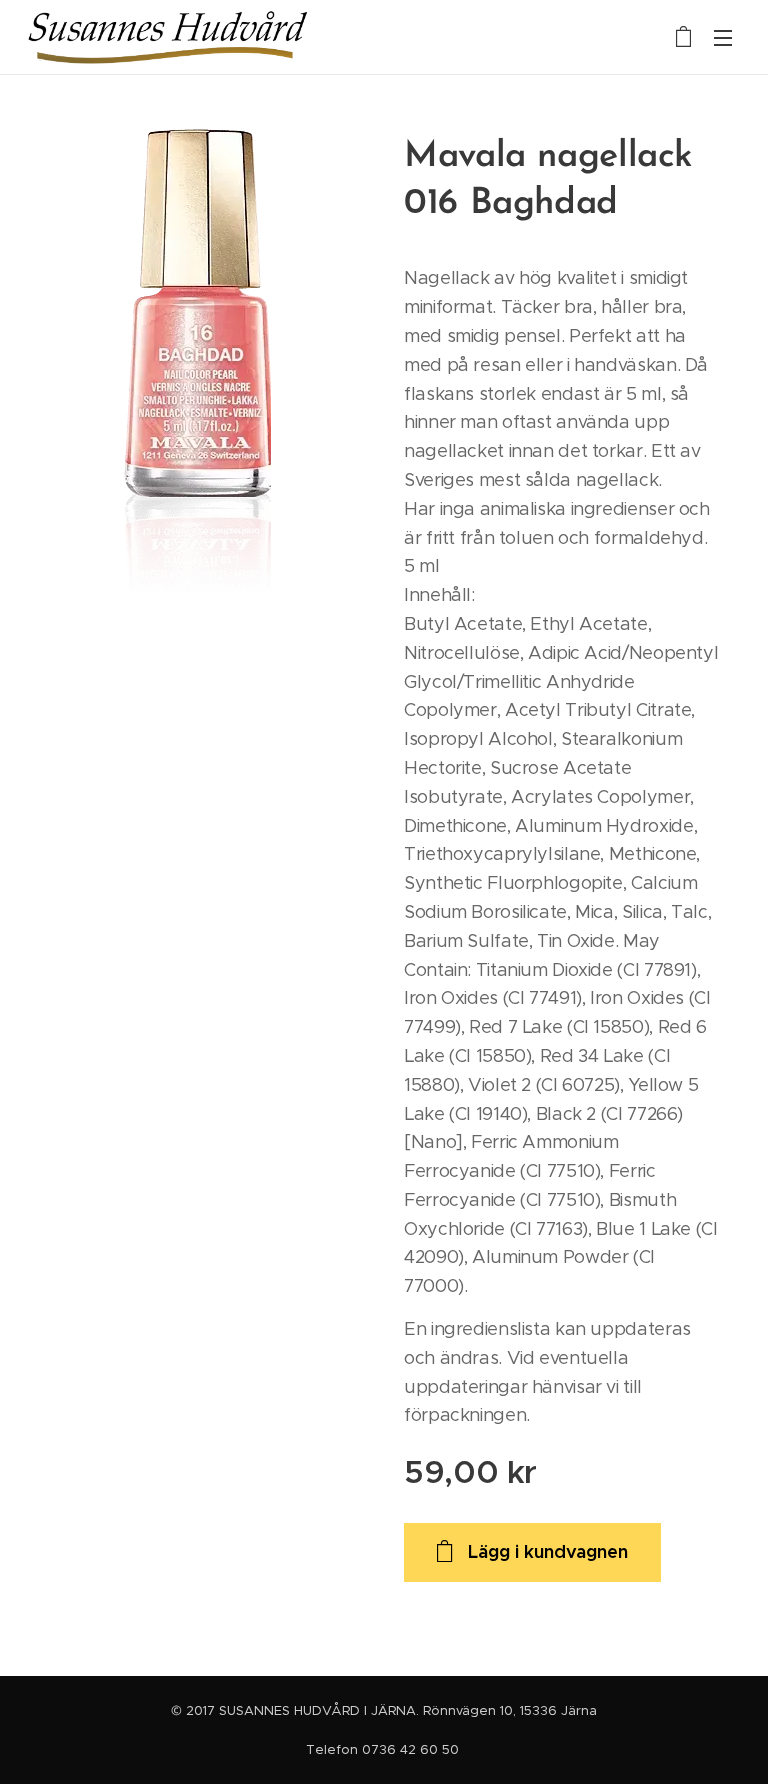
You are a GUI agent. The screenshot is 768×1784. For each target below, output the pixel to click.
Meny (723, 37)
